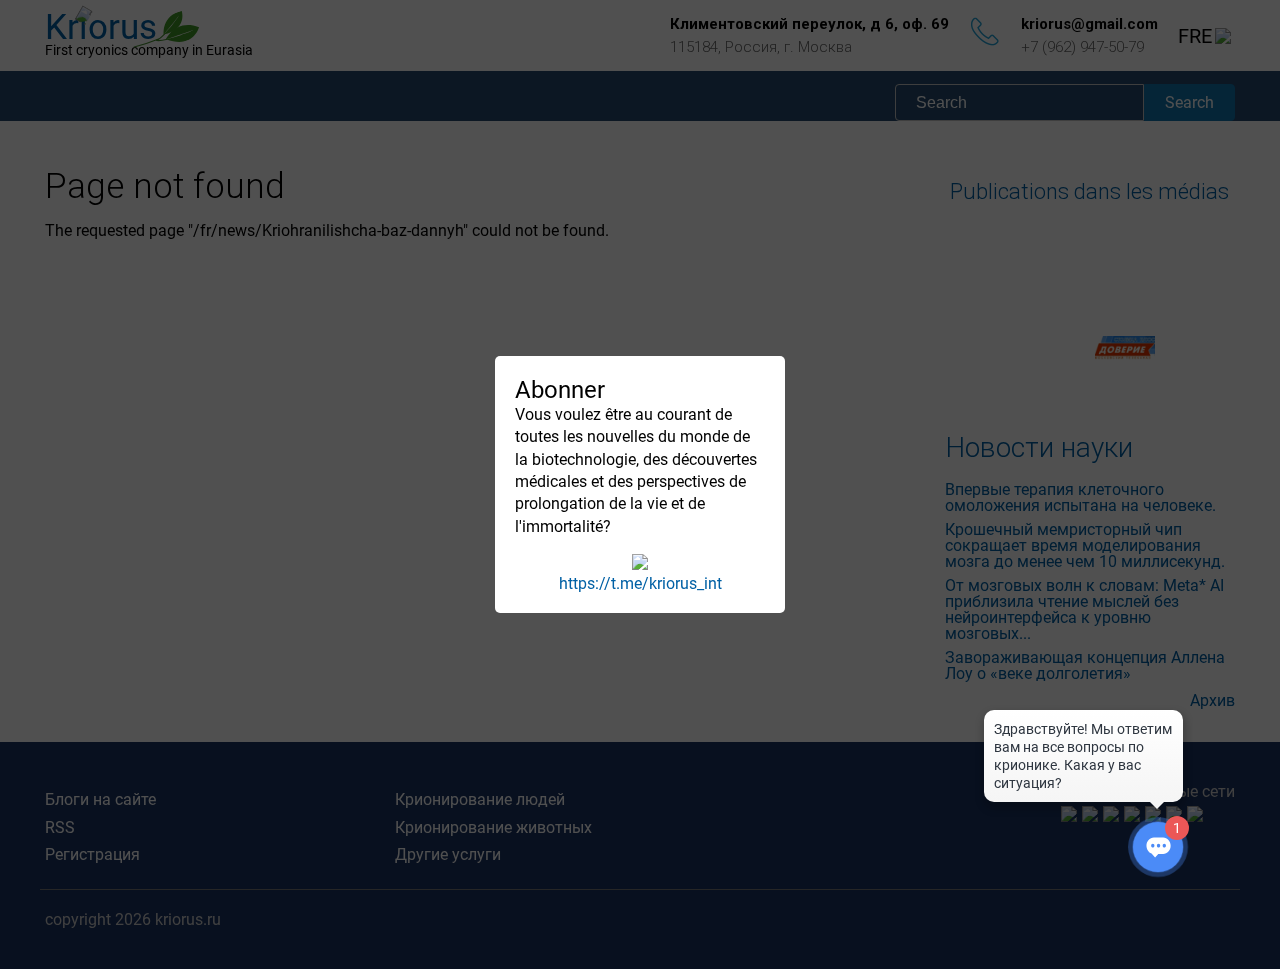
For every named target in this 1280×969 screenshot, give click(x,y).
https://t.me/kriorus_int (640, 583)
